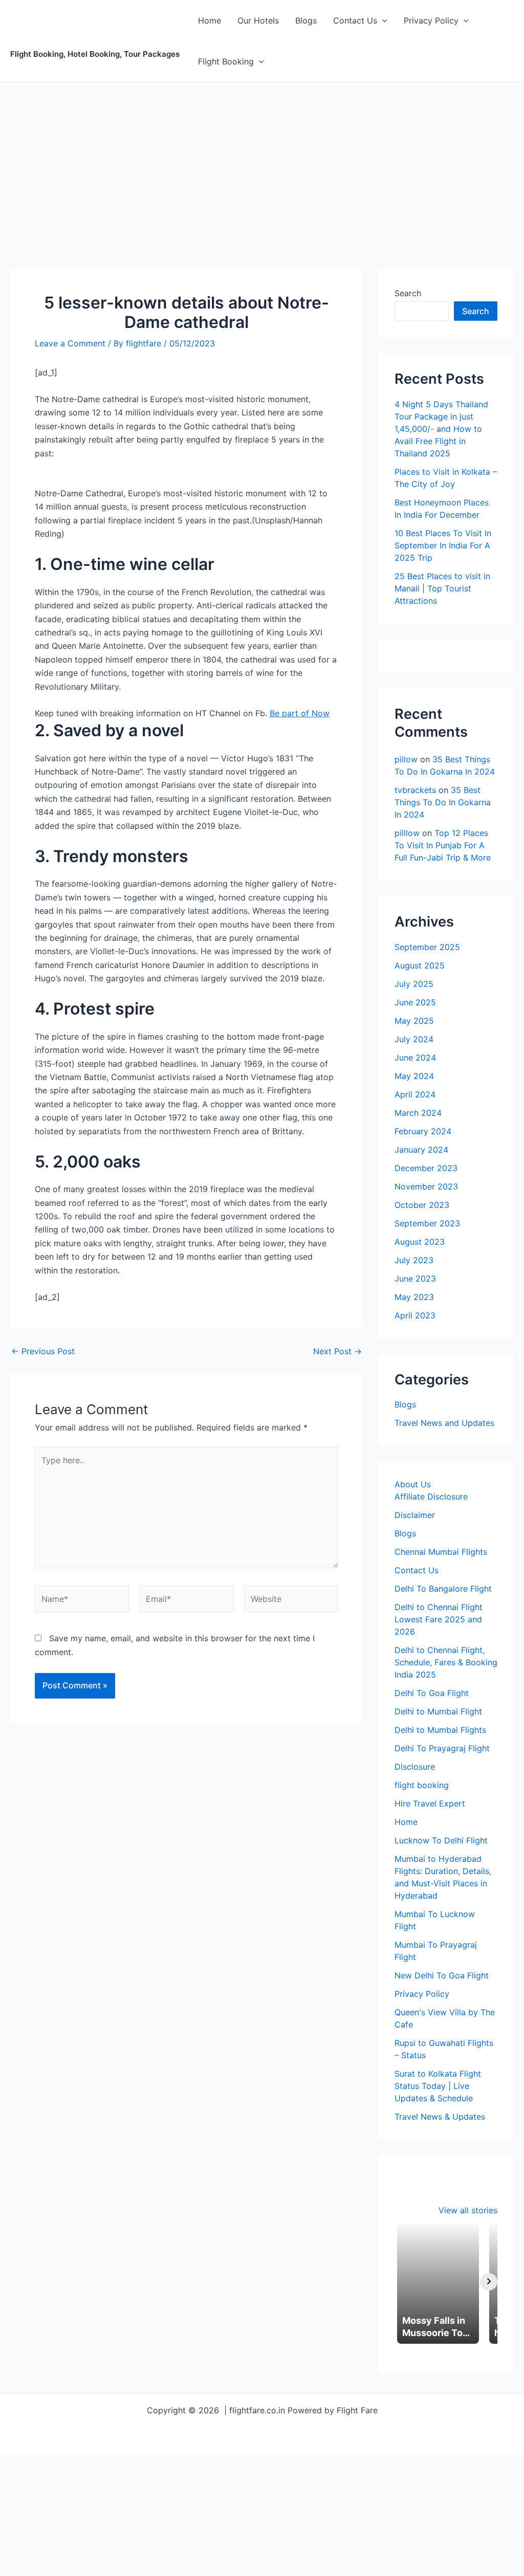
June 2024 (415, 1058)
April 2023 (415, 1315)
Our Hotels (258, 20)
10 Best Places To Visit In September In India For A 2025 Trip (443, 545)
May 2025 (414, 1021)
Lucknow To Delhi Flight (441, 1840)
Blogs (306, 20)
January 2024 (421, 1150)
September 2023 (427, 1223)
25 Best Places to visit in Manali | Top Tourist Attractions (442, 588)
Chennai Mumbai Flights (441, 1552)
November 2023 (426, 1186)
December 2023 (426, 1168)
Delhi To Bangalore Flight (443, 1589)
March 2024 (418, 1113)
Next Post (337, 1351)
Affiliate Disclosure (431, 1496)
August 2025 (420, 965)
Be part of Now (300, 713)
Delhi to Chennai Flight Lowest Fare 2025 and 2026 (439, 1619)
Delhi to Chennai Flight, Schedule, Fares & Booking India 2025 (446, 1662)
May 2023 (414, 1297)
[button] (382, 20)
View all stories (468, 2210)
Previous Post (43, 1351)
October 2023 (422, 1205)
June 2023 (415, 1279)
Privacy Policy (431, 20)
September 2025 (427, 947)
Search (408, 293)
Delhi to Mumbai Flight (438, 1711)
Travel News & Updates (440, 2117)
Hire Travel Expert (430, 1803)
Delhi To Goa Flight (432, 1693)
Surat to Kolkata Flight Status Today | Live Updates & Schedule (438, 2086)
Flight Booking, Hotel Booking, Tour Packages (95, 49)
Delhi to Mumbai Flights (440, 1730)
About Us (413, 1484)
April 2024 (415, 1094)
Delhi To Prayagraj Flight (442, 1748)
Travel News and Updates (444, 1423)
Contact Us (355, 20)
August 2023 (420, 1242)
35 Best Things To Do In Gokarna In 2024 (443, 802)
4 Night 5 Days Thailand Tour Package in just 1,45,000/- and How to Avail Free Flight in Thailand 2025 (441, 429)
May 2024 (414, 1076)
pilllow (407, 833)
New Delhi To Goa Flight (442, 1975)
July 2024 (414, 1039)
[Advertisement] (262, 159)
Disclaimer (415, 1515)
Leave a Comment (70, 343)
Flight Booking (226, 61)
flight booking (422, 1785)
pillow (406, 759)
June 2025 (415, 1002)
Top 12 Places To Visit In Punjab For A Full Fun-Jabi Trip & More (443, 845)
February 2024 (423, 1131)
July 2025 (414, 984)
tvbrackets (415, 790)
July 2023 (414, 1260)
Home (210, 20)
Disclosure (415, 1767)
